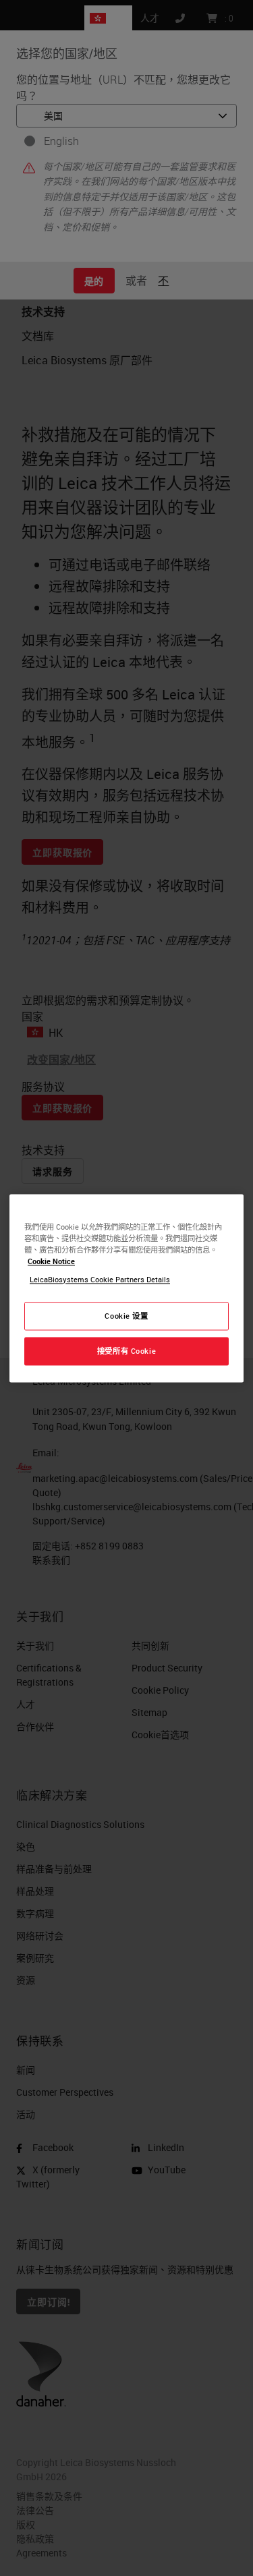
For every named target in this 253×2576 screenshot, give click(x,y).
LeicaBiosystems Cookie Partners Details (100, 1279)
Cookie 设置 (126, 1316)
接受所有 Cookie (126, 1351)
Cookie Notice (51, 1261)
